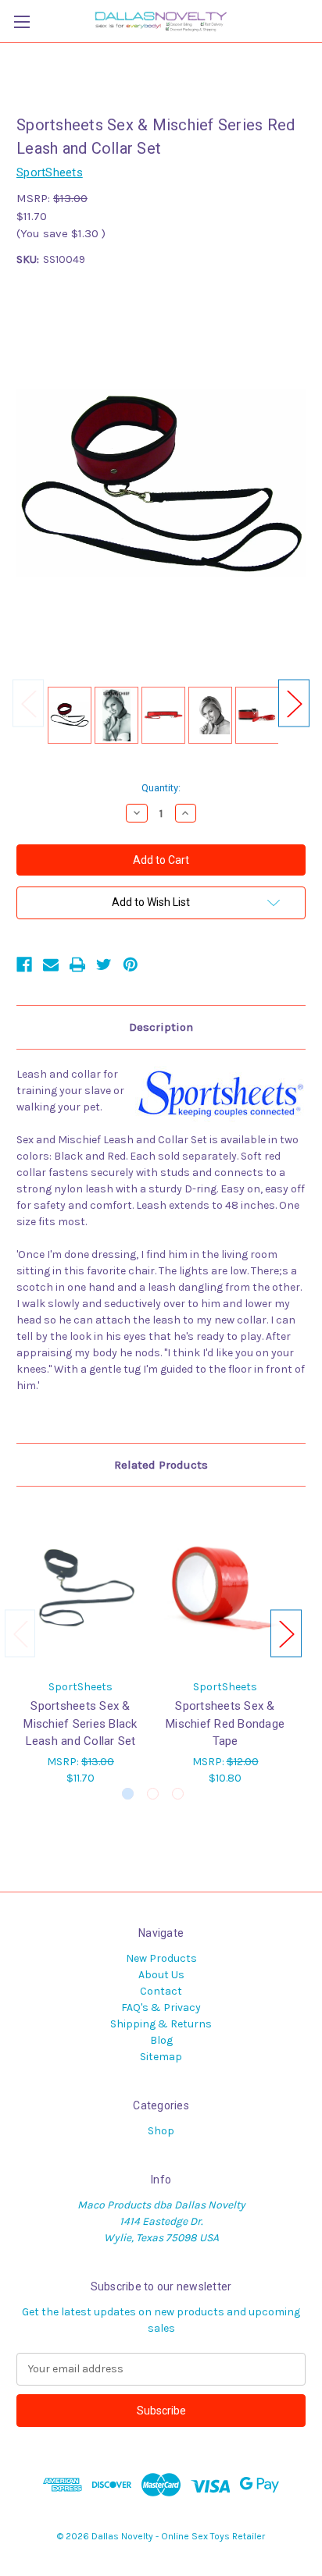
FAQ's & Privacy (161, 2008)
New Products (161, 1958)
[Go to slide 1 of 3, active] (128, 1794)
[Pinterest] (131, 965)
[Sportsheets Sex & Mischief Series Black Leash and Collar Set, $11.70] (80, 1586)
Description (161, 1027)
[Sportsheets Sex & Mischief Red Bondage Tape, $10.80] (225, 1586)
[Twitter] (104, 965)
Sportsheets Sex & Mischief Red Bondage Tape (225, 1723)
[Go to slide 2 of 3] (153, 1794)
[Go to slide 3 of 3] (178, 1794)
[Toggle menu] (21, 21)
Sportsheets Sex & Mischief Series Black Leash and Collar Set (80, 1723)
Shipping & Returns (161, 2024)
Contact (161, 1991)
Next (294, 704)
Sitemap (161, 2057)
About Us (161, 1975)
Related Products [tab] (161, 1465)
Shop (161, 2131)
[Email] (51, 965)
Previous (28, 704)
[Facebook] (24, 965)
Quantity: (161, 788)
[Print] (77, 965)
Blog (161, 2040)
